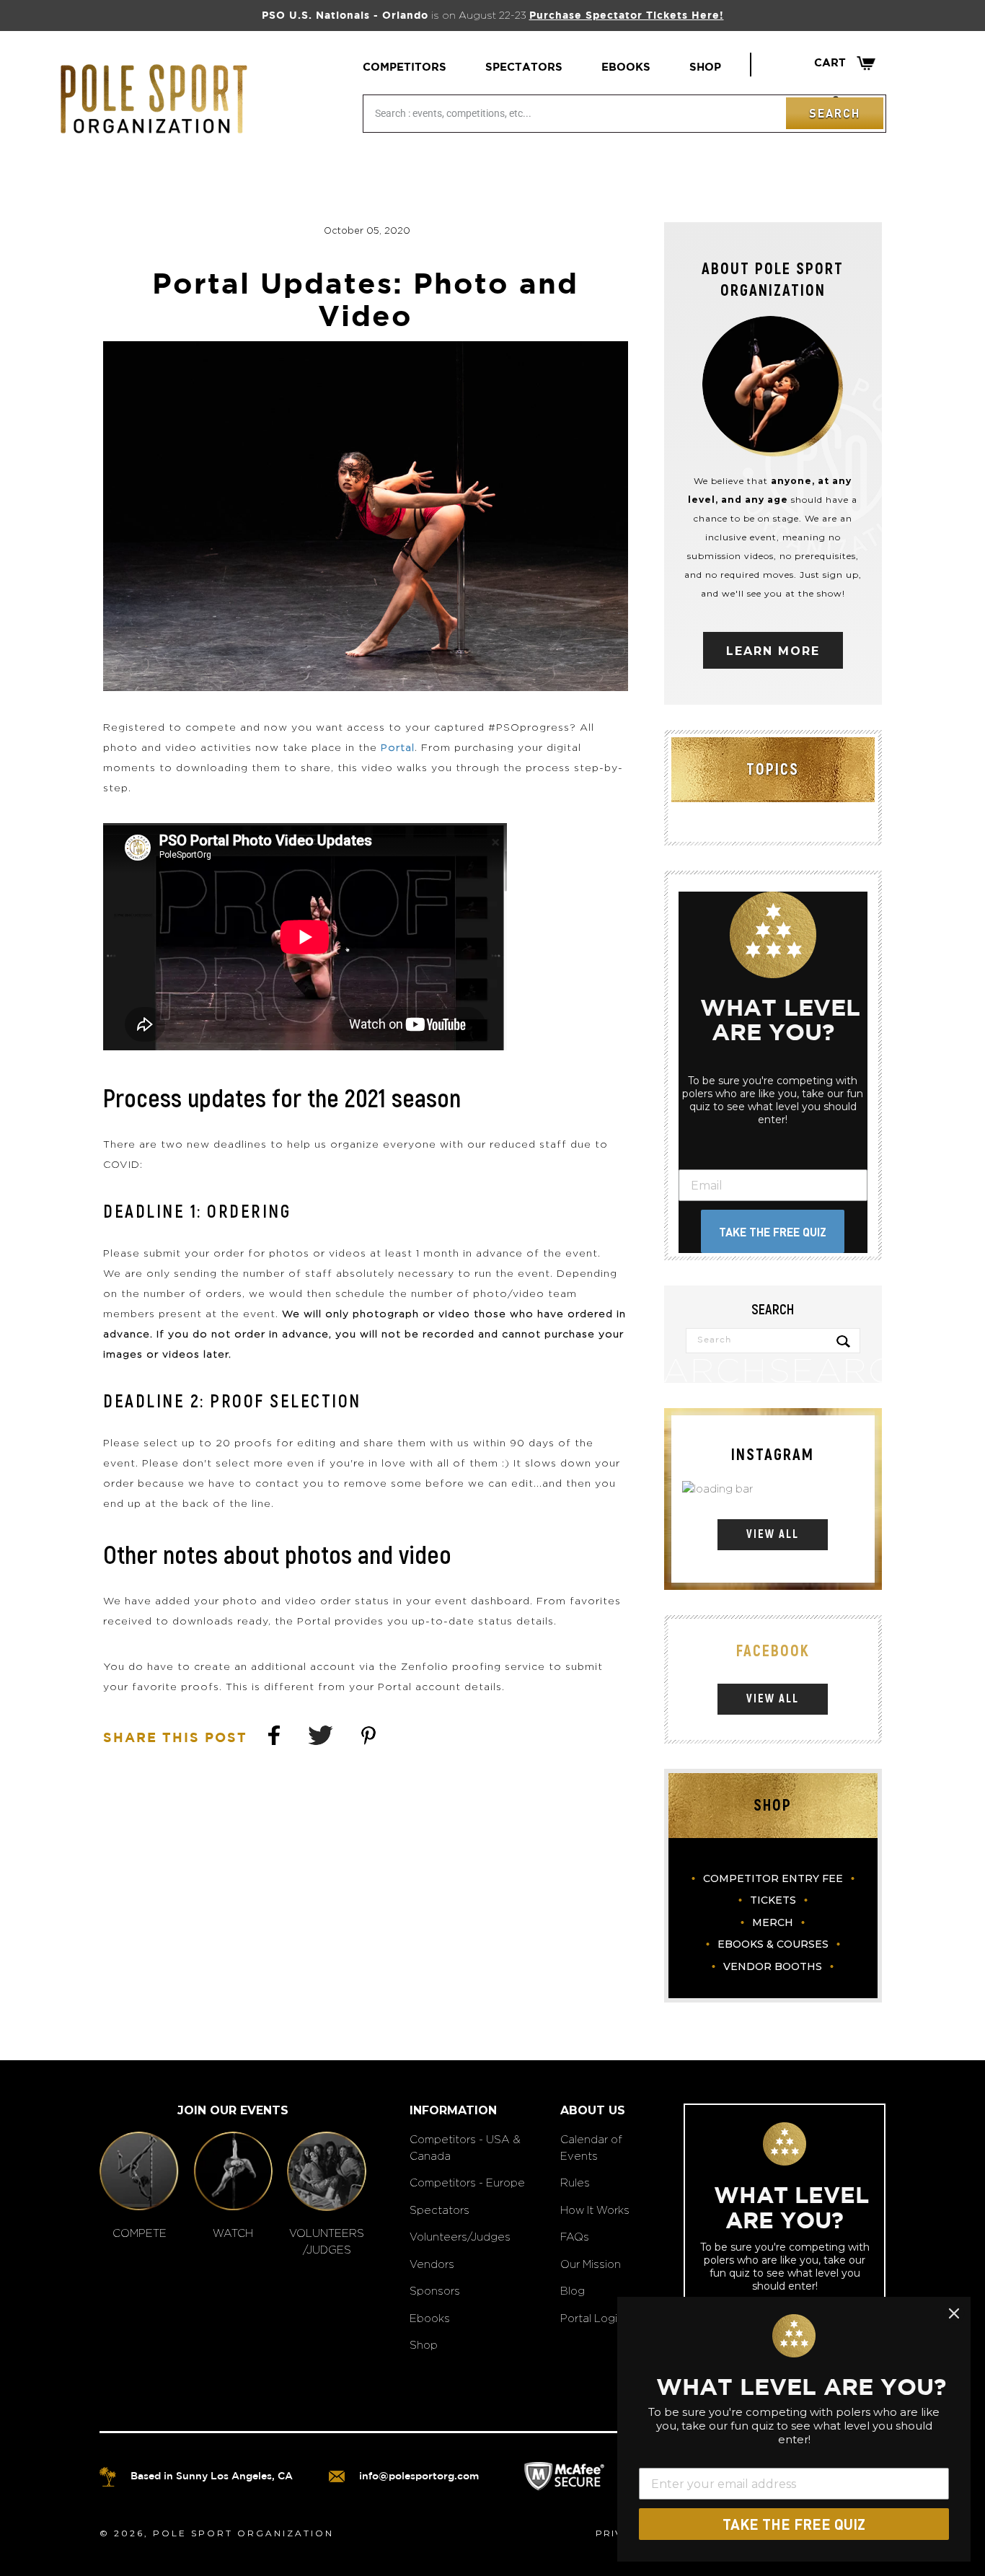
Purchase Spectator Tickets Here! (627, 16)
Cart (845, 63)
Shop (705, 67)
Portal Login (592, 2318)
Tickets (773, 1900)
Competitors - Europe (467, 2182)
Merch (773, 1922)
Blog (573, 2291)
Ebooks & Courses (773, 1944)
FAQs (575, 2237)
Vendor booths (773, 1966)
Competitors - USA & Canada (465, 2148)
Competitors (405, 67)
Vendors (432, 2264)
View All (773, 1534)
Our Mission (591, 2264)
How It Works (595, 2210)
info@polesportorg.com (419, 2476)
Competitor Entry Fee (773, 1878)
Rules (575, 2182)
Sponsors (435, 2291)
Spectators (524, 67)
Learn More (773, 651)
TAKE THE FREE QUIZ (773, 1232)
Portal (398, 747)
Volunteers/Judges (460, 2237)
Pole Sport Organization (243, 2533)
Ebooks (626, 67)
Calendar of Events (591, 2148)
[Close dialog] (954, 2313)
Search (835, 113)
